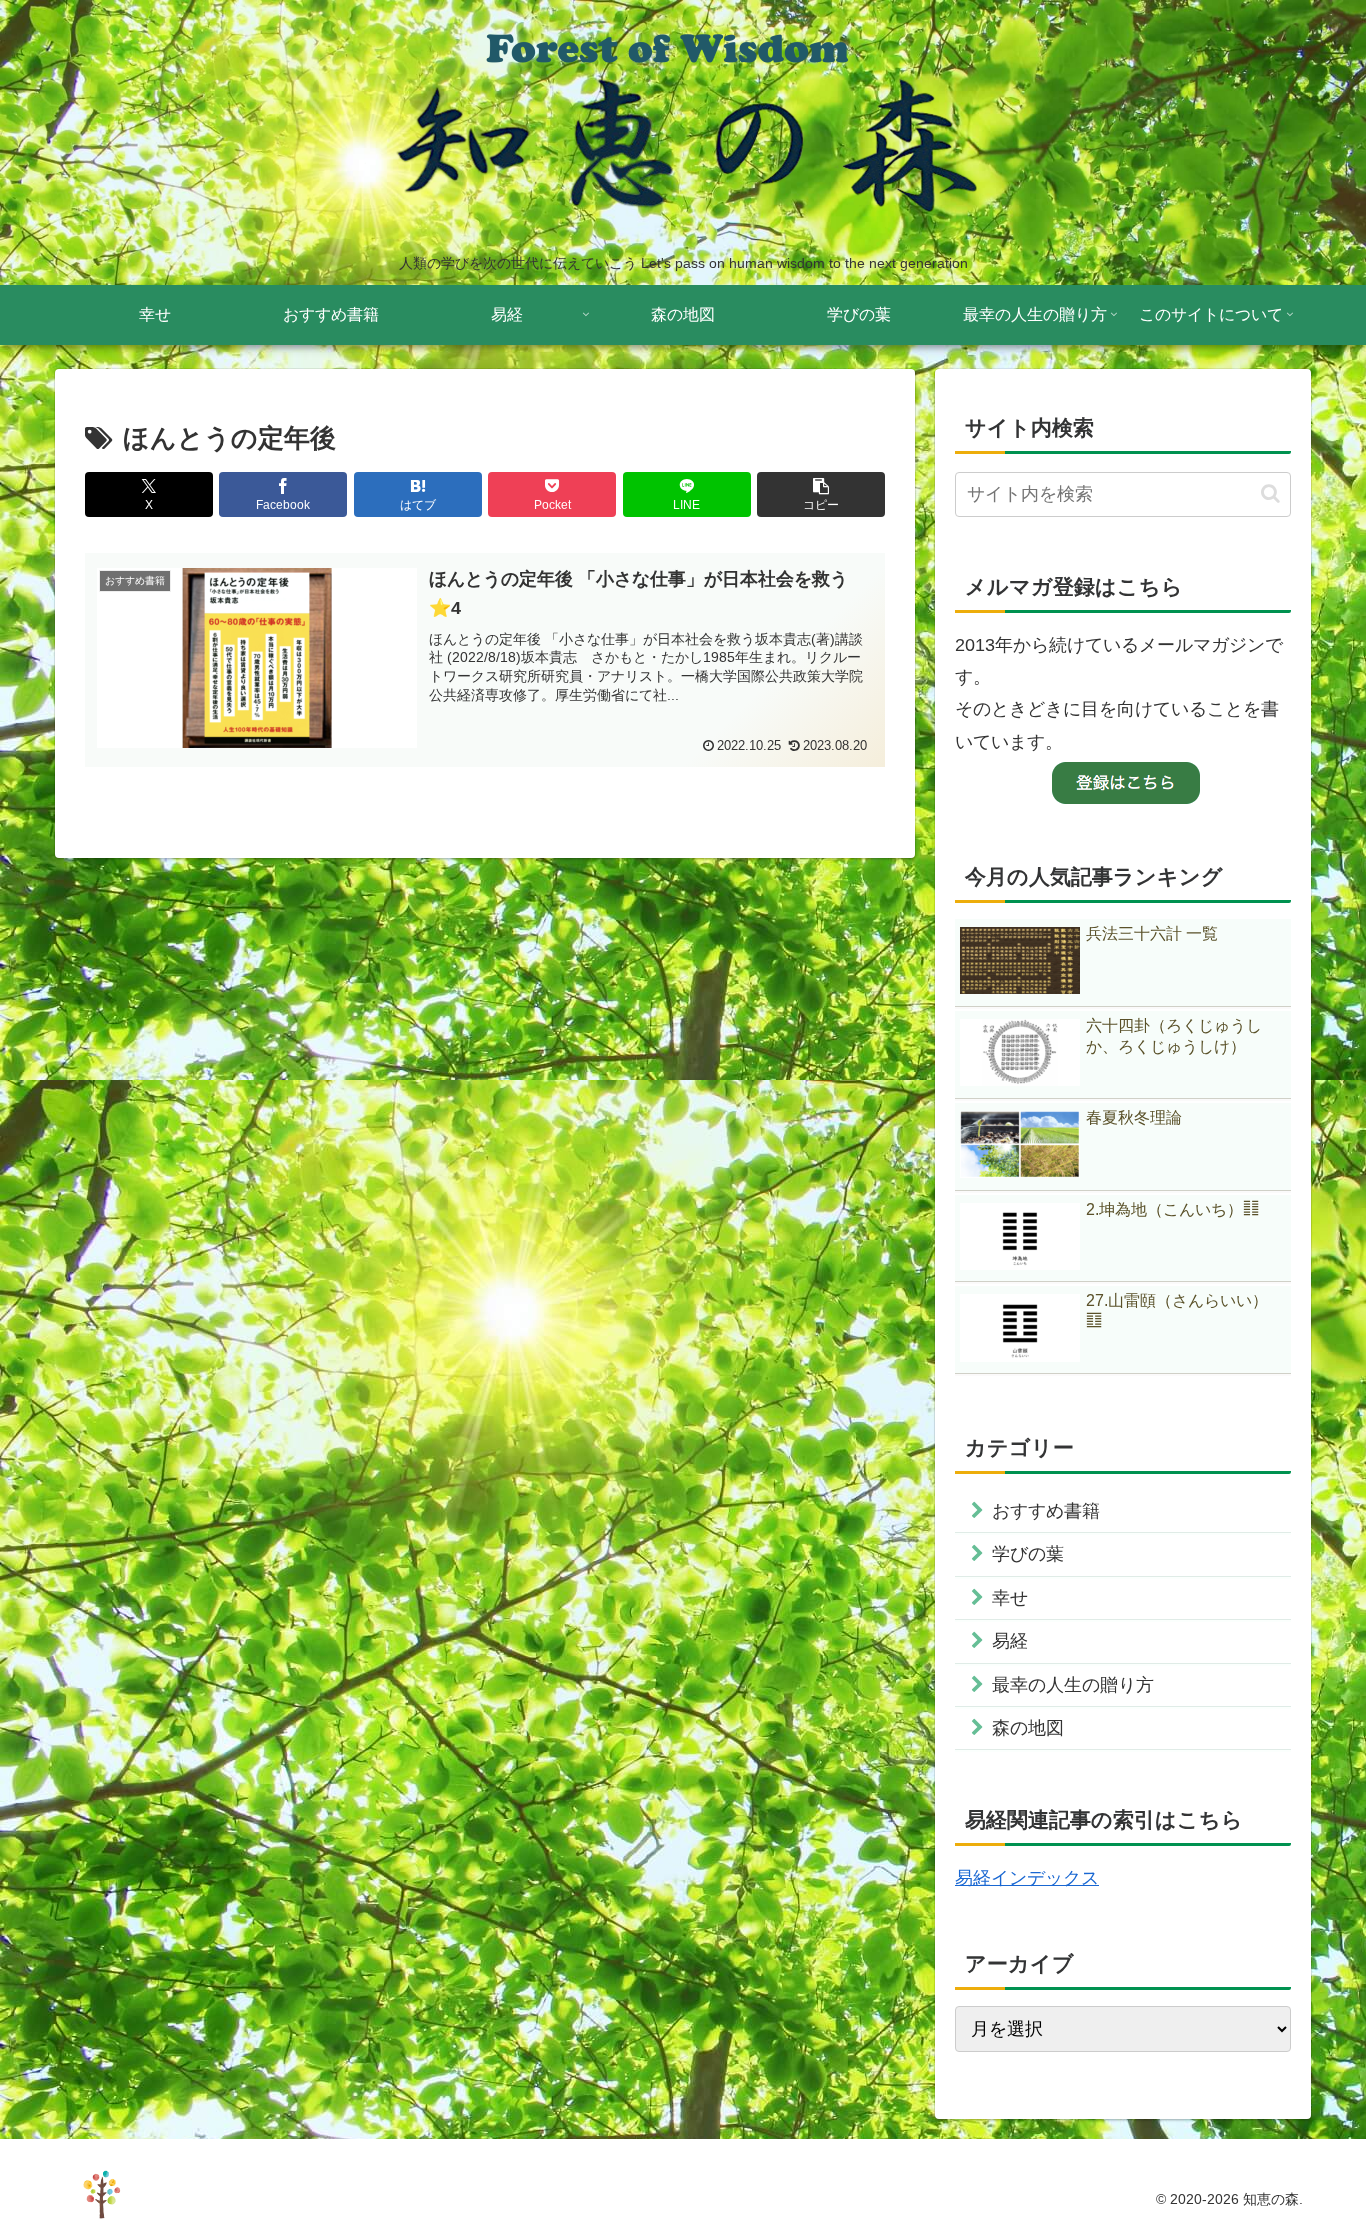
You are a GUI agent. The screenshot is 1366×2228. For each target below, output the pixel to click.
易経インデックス (1027, 1878)
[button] (821, 494)
